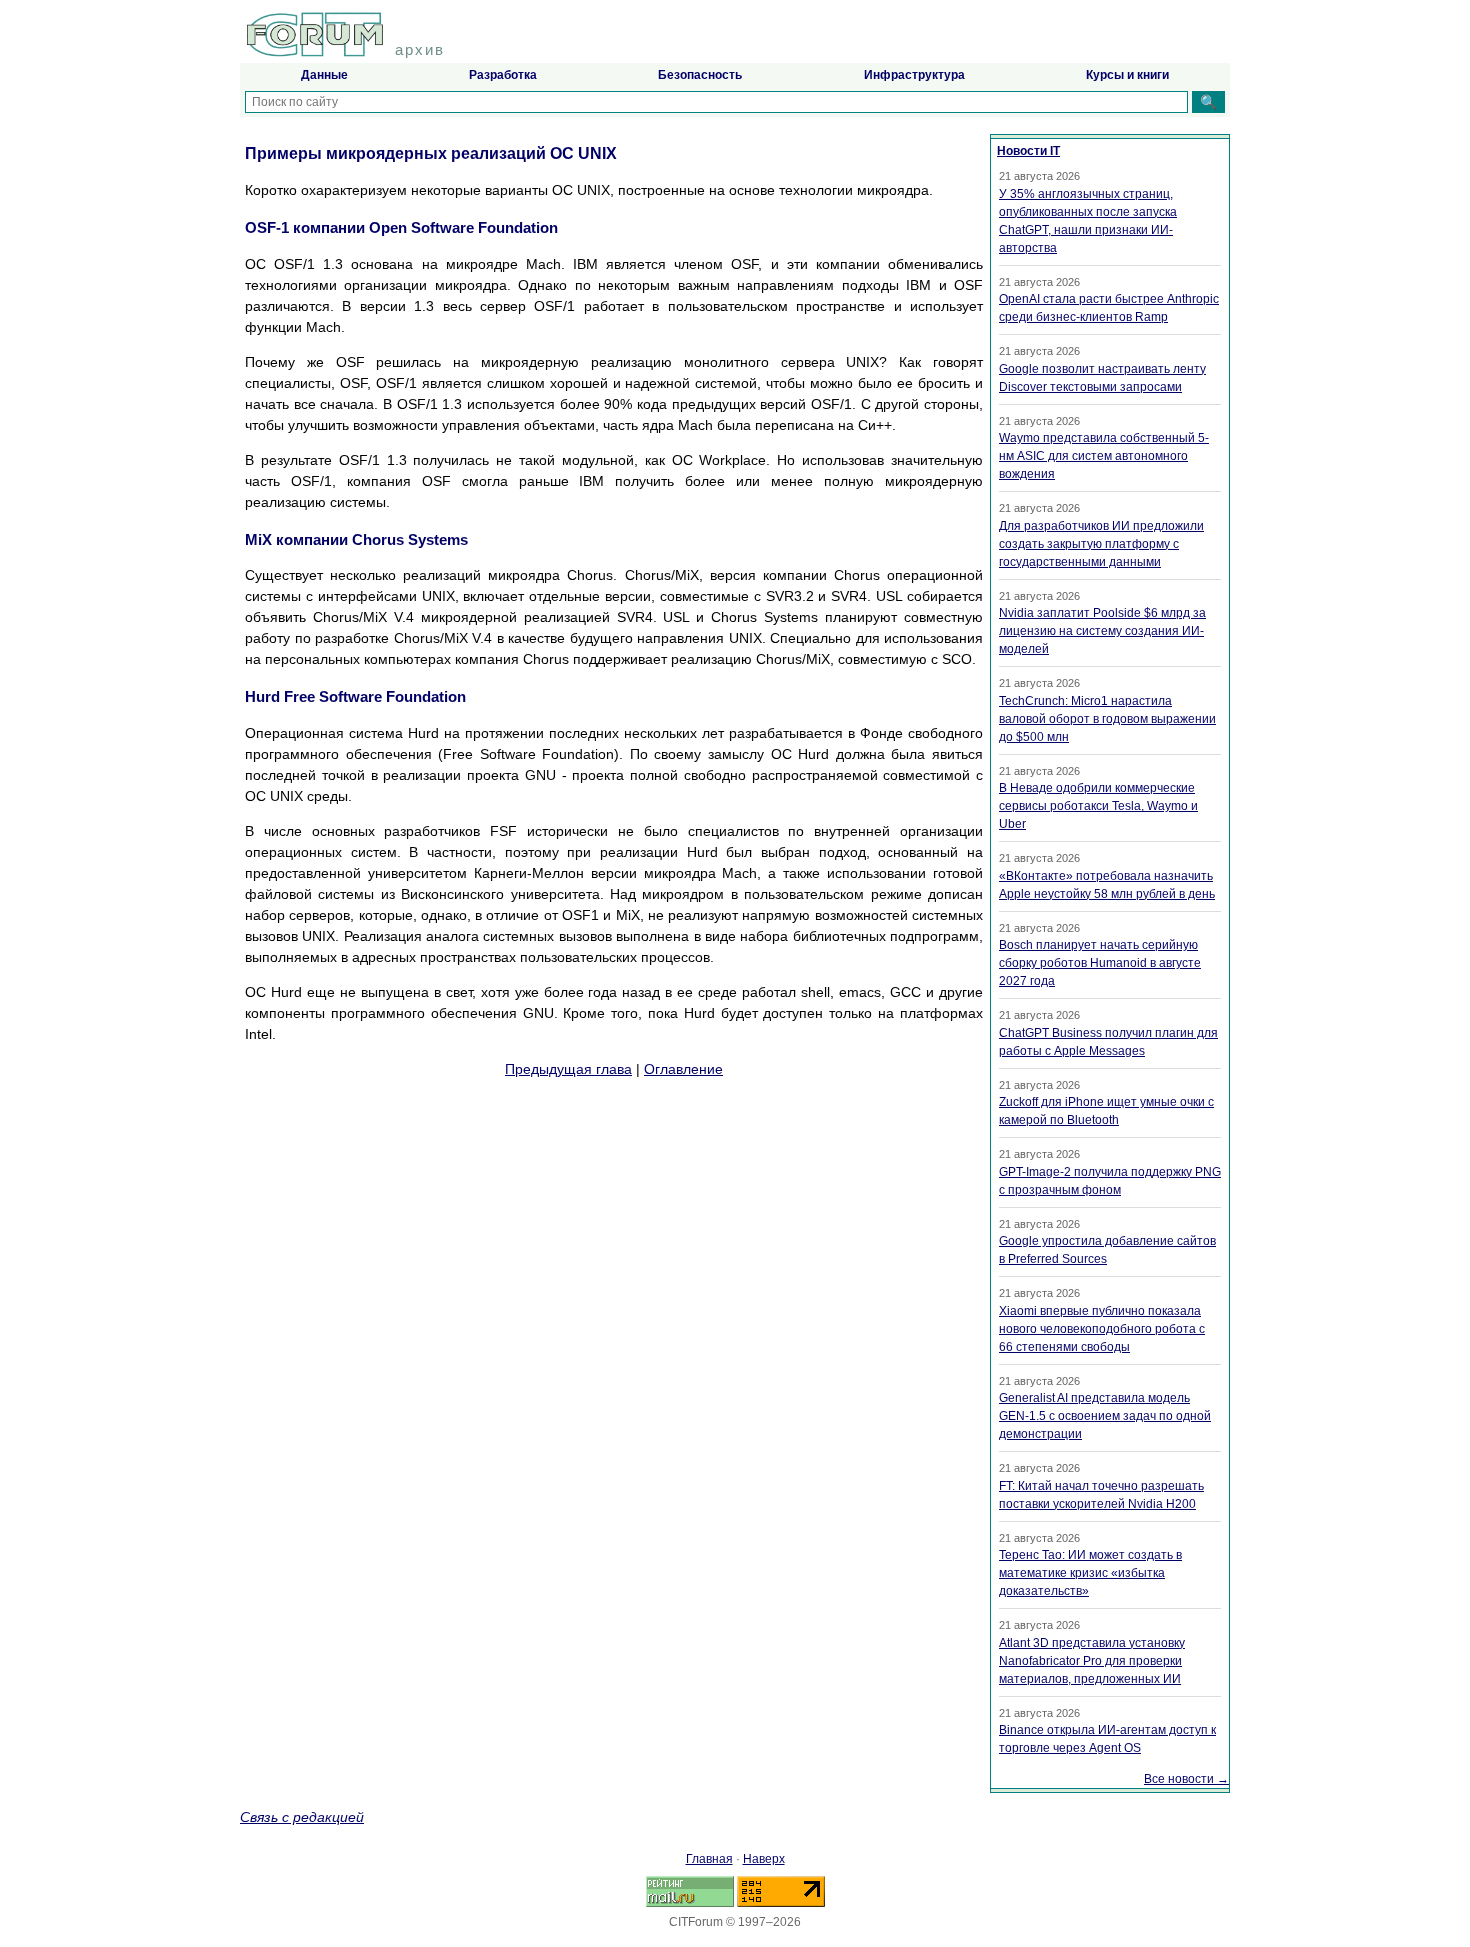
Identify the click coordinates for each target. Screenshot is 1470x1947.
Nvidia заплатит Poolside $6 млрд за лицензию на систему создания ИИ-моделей (1102, 631)
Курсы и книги (1127, 75)
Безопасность (700, 75)
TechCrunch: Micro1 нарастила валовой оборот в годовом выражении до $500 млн (1107, 719)
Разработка (503, 75)
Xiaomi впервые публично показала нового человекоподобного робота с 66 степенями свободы (1102, 1329)
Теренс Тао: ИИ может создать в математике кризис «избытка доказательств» (1090, 1573)
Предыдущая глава (568, 1069)
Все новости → (1186, 1779)
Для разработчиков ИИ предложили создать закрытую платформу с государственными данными (1101, 544)
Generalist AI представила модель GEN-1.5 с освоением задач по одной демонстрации (1105, 1416)
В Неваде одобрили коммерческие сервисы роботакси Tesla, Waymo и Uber (1098, 806)
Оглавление (683, 1069)
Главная (709, 1859)
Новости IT (1028, 151)
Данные (324, 75)
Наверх (764, 1859)
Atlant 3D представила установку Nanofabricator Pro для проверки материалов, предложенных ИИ (1092, 1661)
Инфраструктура (914, 75)
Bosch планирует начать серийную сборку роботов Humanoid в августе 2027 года (1100, 963)
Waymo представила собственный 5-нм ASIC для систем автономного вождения (1104, 456)
